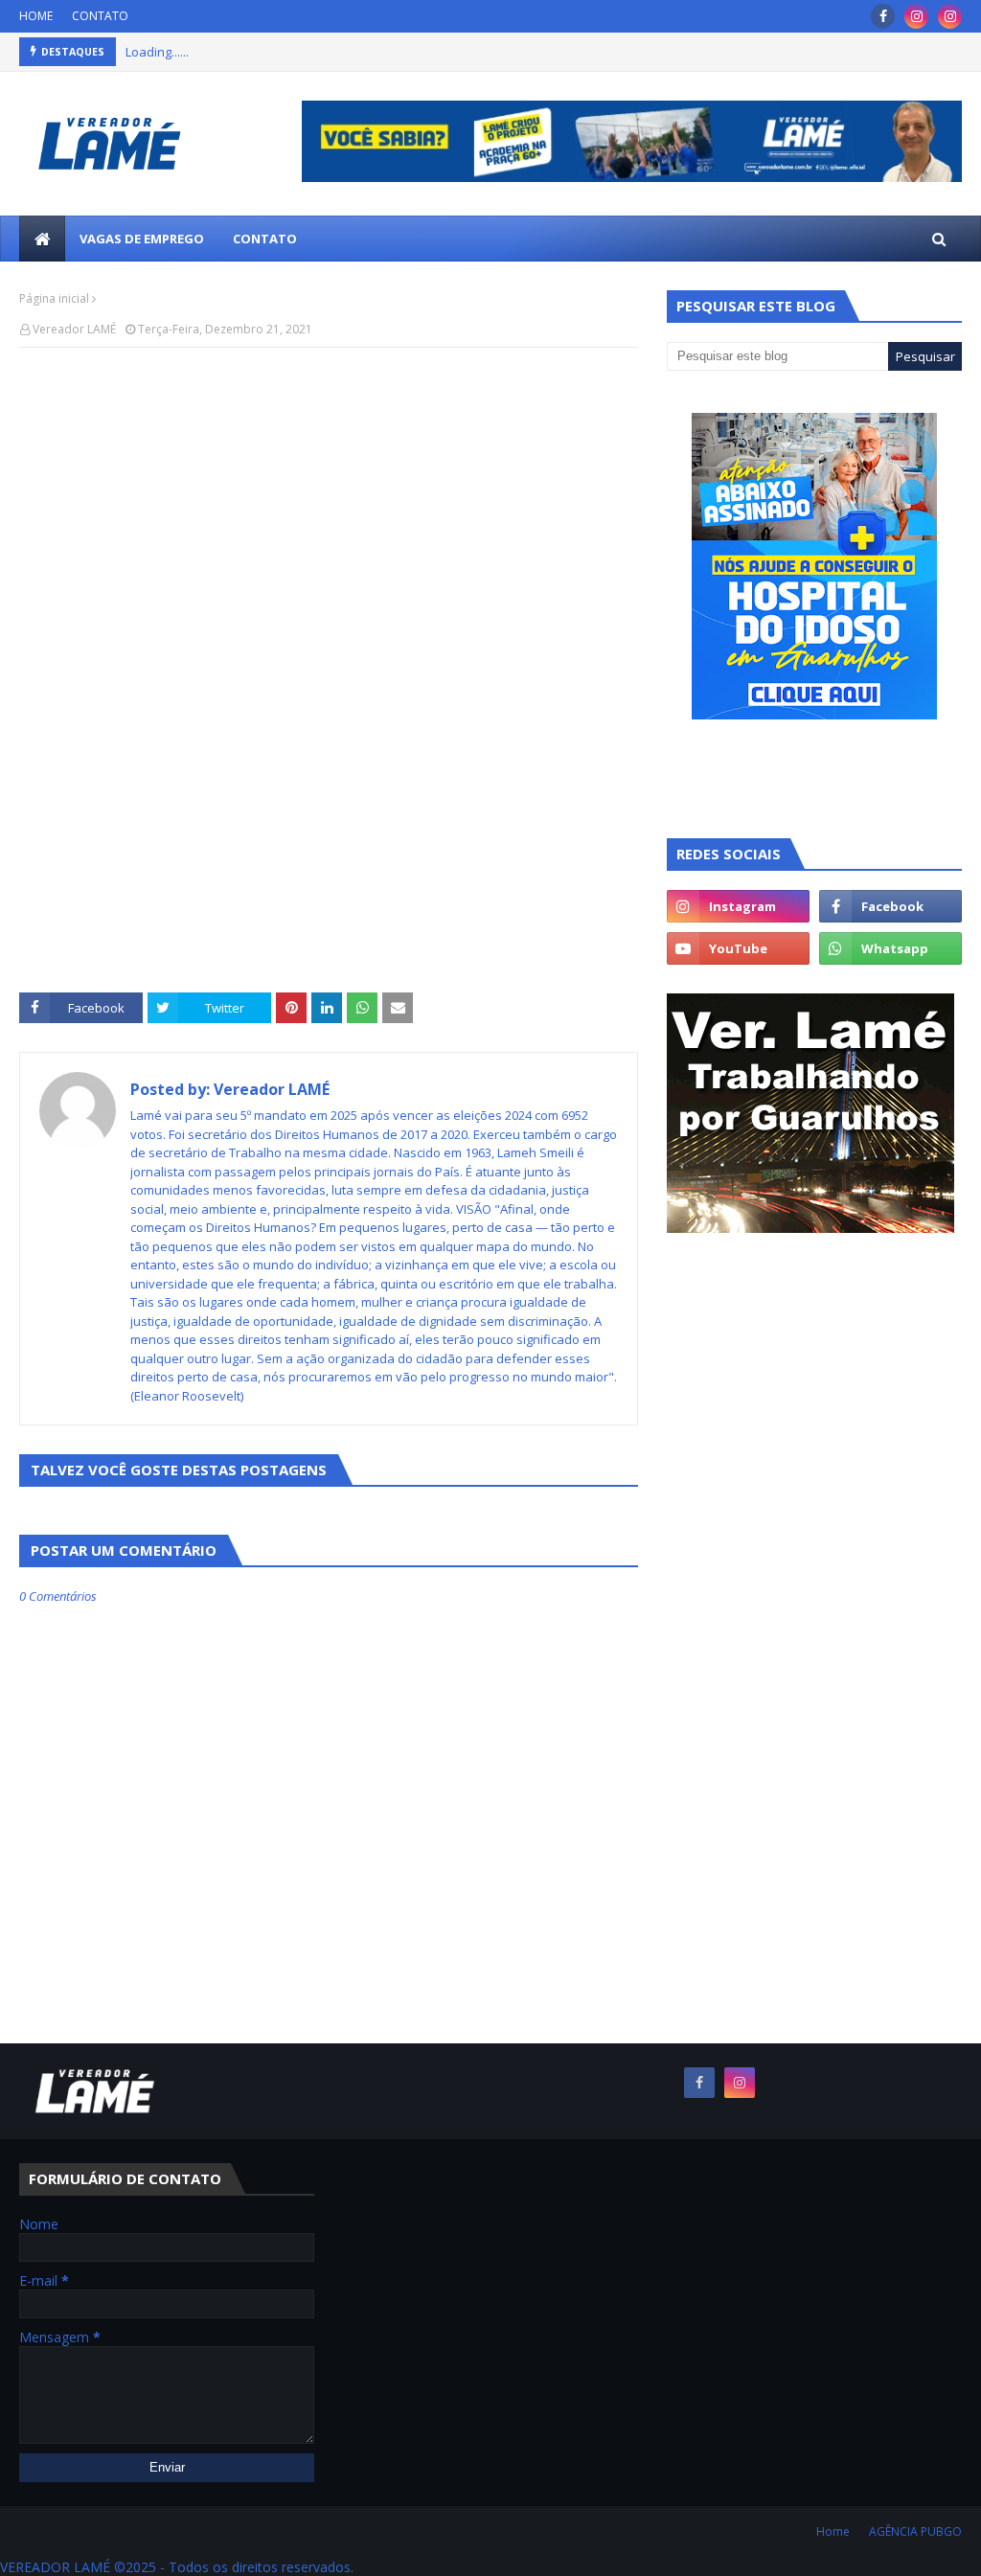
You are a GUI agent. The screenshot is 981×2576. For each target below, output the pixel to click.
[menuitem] (42, 239)
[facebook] (883, 16)
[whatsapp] (890, 948)
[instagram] (916, 16)
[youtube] (738, 948)
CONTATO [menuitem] (265, 239)
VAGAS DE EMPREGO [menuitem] (142, 239)
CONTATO (100, 16)
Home (833, 2531)
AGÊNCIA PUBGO (915, 2531)
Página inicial (54, 298)
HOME (36, 16)
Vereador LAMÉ (74, 329)
